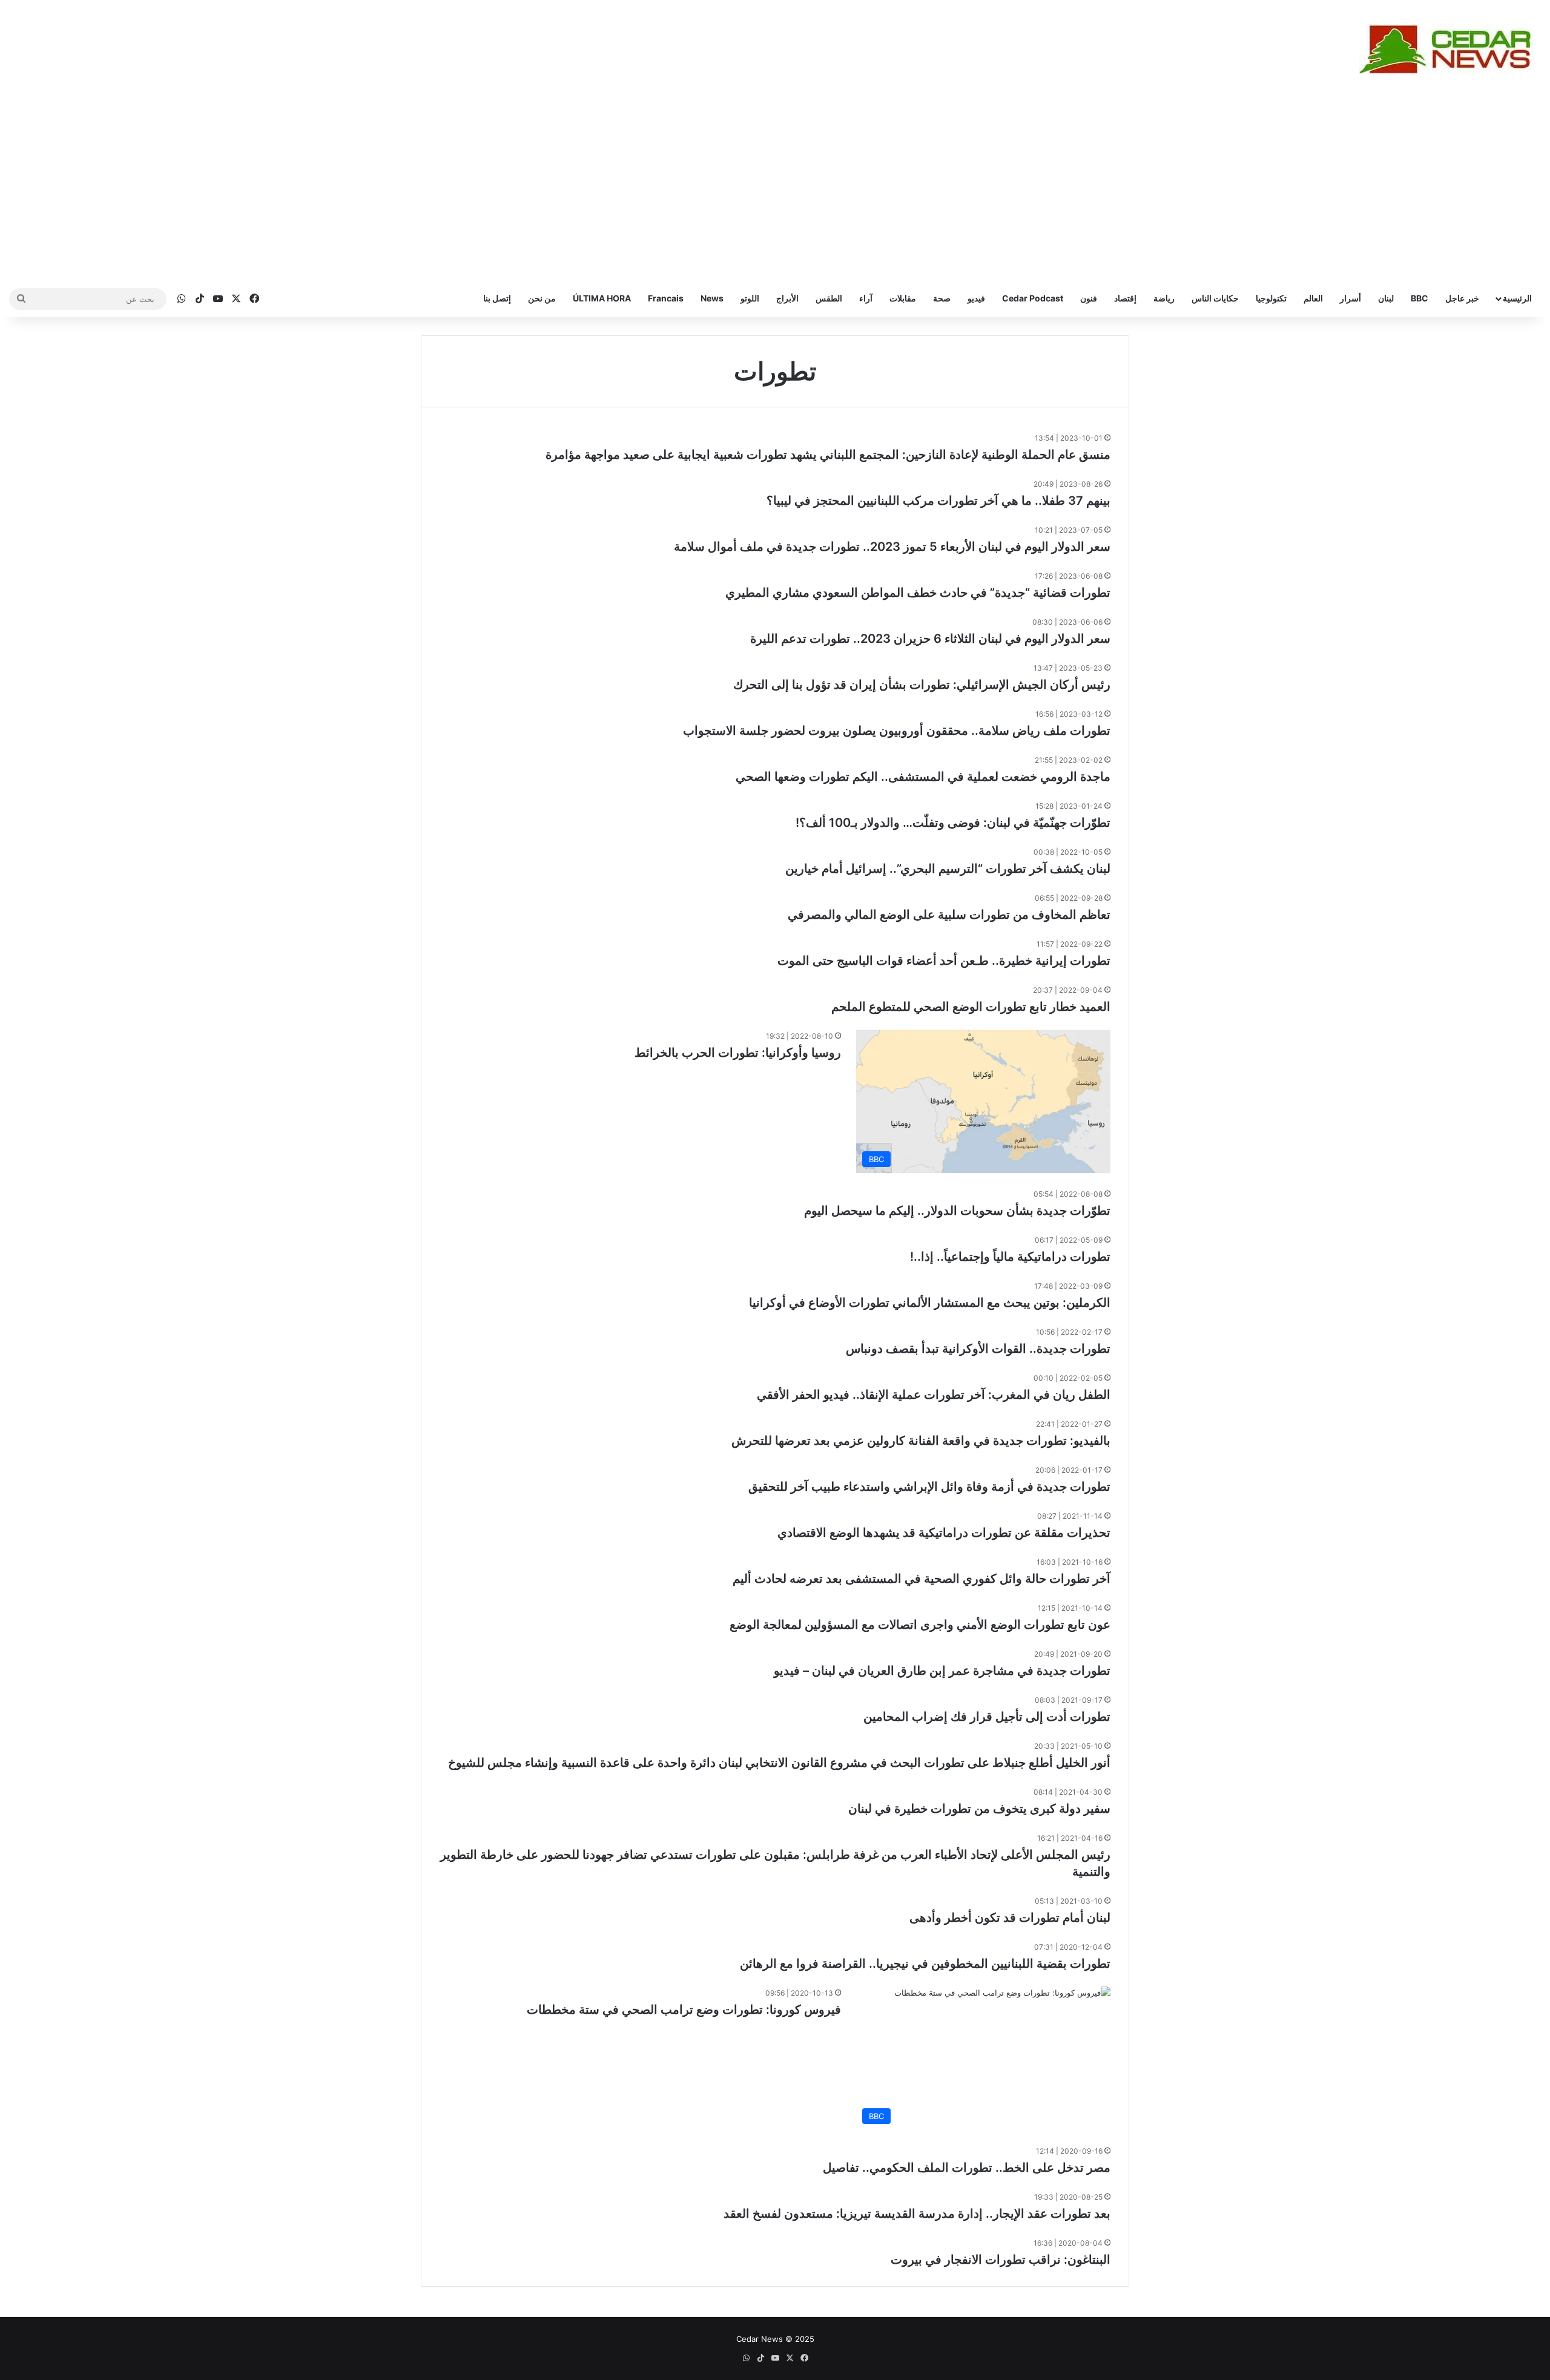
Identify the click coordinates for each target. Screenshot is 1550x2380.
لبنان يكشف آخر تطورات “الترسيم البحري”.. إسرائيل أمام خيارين (948, 869)
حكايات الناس (1215, 298)
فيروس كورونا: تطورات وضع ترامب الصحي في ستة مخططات (684, 2010)
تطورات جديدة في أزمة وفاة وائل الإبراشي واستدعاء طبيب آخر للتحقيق (929, 1487)
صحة (942, 298)
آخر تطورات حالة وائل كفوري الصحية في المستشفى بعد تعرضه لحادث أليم (922, 1579)
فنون (1089, 298)
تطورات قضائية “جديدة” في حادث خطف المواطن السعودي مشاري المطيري (918, 593)
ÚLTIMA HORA (602, 298)
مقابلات (903, 298)
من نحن (542, 298)
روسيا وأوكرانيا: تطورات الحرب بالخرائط (738, 1053)
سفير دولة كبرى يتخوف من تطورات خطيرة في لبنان (979, 1809)
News (712, 298)
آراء (866, 298)
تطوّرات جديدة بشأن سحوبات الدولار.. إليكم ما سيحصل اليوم (957, 1211)
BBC (1420, 298)
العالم (1313, 298)
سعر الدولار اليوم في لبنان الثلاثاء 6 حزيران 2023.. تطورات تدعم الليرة (930, 639)
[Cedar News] (1450, 49)
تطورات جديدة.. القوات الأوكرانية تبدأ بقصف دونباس (978, 1349)
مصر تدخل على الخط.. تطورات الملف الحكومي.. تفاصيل (967, 2168)
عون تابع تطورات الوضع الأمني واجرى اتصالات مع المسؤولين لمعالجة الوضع (920, 1625)
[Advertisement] (775, 189)
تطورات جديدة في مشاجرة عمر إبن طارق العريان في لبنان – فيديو (942, 1671)
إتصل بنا (497, 298)
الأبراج (787, 298)
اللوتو (750, 298)
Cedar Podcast (1033, 298)
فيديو (976, 298)
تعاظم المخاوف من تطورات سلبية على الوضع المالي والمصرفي (949, 915)
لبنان (1386, 298)
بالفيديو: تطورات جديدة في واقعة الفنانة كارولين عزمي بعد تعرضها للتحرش (921, 1441)
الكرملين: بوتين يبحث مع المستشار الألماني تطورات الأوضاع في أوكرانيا (930, 1303)
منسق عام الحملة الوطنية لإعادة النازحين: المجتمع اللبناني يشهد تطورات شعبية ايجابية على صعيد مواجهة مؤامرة (828, 455)
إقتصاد (1125, 298)
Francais (666, 298)
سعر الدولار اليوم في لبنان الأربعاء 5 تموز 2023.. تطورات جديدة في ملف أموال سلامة (892, 547)
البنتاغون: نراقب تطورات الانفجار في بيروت (1001, 2260)
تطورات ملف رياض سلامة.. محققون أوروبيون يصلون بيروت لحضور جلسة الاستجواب (897, 731)
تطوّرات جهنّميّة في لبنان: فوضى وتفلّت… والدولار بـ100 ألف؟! (953, 823)
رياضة (1164, 298)
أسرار (1350, 298)
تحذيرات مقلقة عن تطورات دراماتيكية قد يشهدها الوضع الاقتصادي (944, 1533)
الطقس (829, 298)
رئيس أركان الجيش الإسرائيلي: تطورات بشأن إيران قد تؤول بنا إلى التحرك (922, 685)
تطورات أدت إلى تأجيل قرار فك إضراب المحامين (987, 1717)
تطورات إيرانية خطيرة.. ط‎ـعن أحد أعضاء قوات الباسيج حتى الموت (944, 961)
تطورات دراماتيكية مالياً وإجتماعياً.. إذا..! (1010, 1257)
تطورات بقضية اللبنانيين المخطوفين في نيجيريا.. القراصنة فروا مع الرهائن (925, 1964)
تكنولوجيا (1271, 298)
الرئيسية (1517, 298)
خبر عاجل (1462, 298)
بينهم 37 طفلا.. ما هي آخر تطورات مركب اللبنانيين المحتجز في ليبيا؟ (938, 501)
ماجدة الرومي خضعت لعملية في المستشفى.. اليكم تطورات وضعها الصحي (923, 777)
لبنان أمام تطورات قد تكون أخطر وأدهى (1010, 1918)
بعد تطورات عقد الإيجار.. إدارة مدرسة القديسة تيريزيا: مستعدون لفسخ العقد (917, 2214)
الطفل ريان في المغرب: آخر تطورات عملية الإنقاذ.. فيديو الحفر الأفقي (934, 1395)
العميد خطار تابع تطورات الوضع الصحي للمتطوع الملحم (971, 1007)
